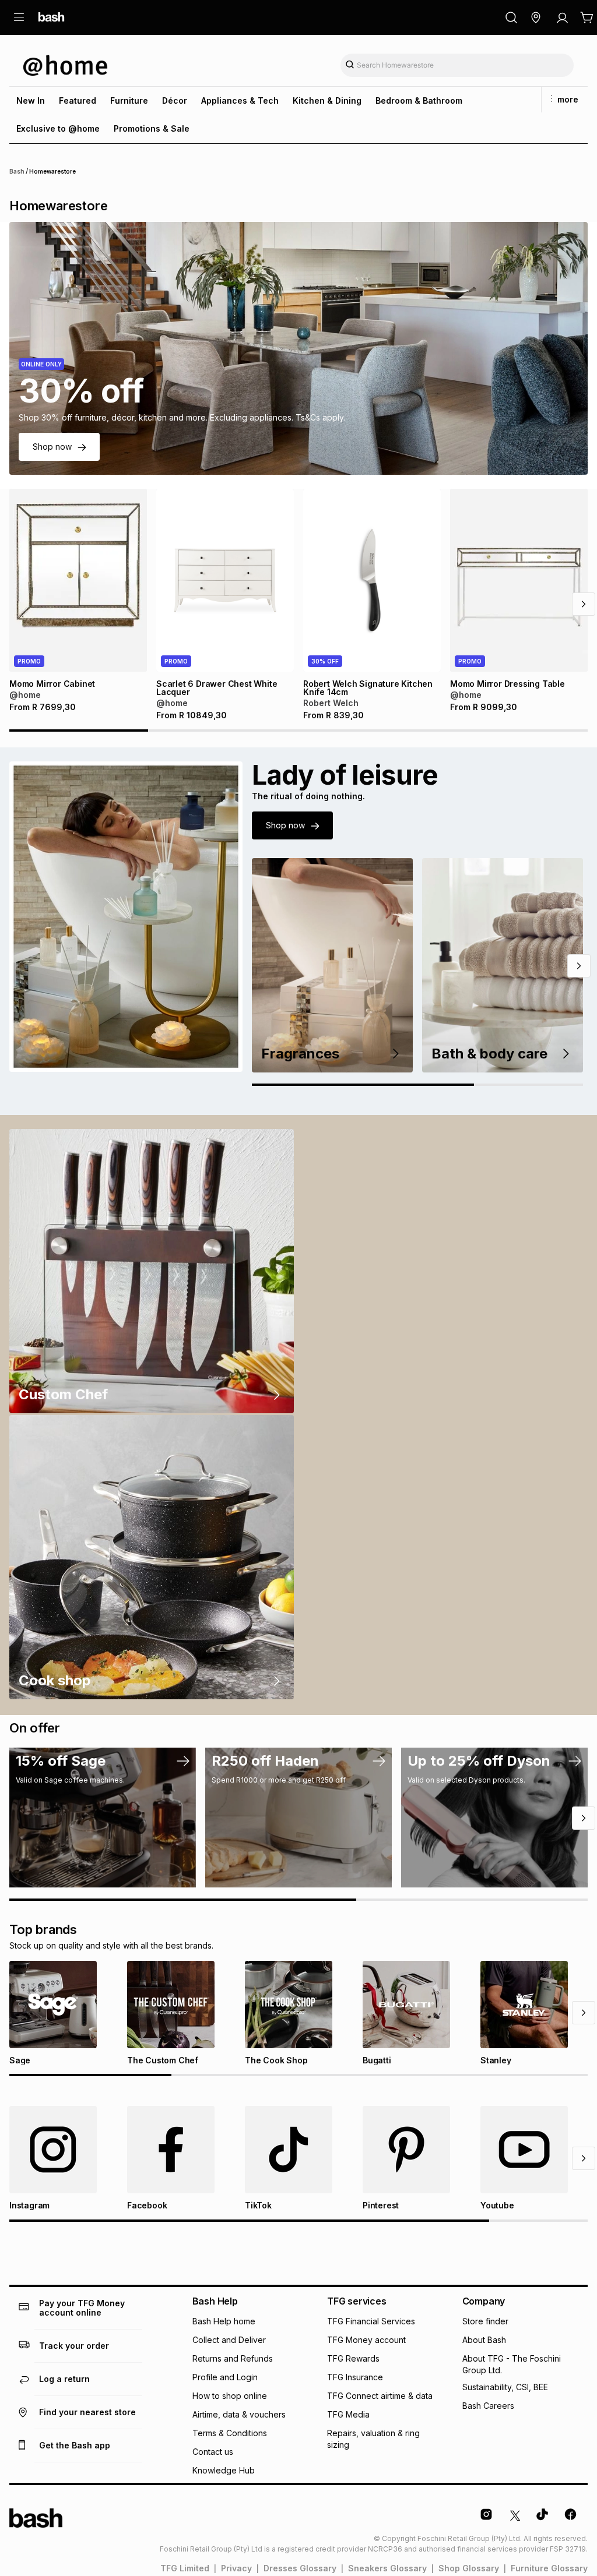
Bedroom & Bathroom (419, 100)
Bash (17, 171)
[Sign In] (562, 17)
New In (31, 100)
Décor (175, 100)
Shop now (52, 447)
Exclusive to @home (58, 128)
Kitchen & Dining (327, 100)
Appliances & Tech (240, 100)
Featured (78, 100)
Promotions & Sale (152, 128)
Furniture (129, 100)
